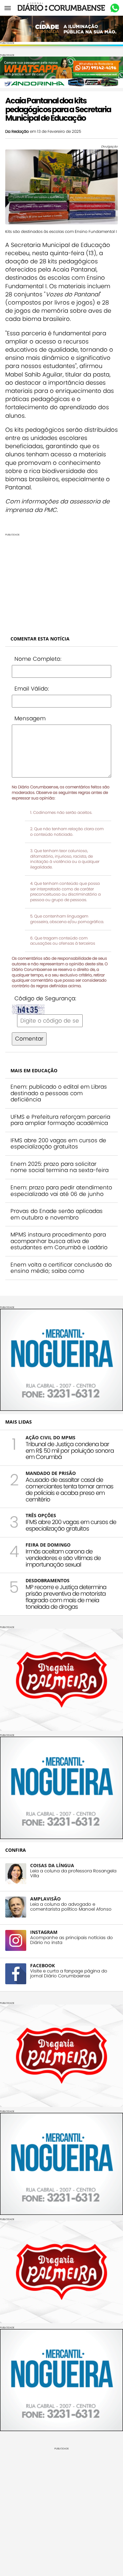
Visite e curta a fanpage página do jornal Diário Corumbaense (69, 1973)
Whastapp (115, 8)
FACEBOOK (42, 1965)
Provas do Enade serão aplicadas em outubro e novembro (57, 1214)
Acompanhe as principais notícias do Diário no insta (72, 1940)
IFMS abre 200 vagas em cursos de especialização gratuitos (58, 1144)
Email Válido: (32, 689)
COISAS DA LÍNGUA (52, 1865)
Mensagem (30, 718)
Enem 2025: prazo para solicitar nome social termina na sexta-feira (60, 1167)
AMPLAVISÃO (45, 1899)
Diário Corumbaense (61, 8)
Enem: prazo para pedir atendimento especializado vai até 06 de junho (61, 1191)
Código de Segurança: (45, 998)
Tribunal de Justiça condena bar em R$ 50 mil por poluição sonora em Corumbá (70, 1451)
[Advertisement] (61, 582)
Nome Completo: (38, 659)
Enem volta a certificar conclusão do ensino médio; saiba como (61, 1268)
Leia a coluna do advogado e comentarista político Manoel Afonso (71, 1907)
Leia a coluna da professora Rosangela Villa (73, 1873)
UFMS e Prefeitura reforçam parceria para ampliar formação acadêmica (60, 1120)
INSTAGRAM (44, 1932)
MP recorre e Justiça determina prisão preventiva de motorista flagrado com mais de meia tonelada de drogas (66, 1597)
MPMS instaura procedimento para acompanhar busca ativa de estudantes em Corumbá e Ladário (59, 1241)
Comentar (29, 1039)
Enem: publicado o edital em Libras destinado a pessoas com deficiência (59, 1093)
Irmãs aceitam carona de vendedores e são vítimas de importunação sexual (63, 1558)
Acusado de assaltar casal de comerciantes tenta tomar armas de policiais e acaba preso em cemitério (69, 1489)
